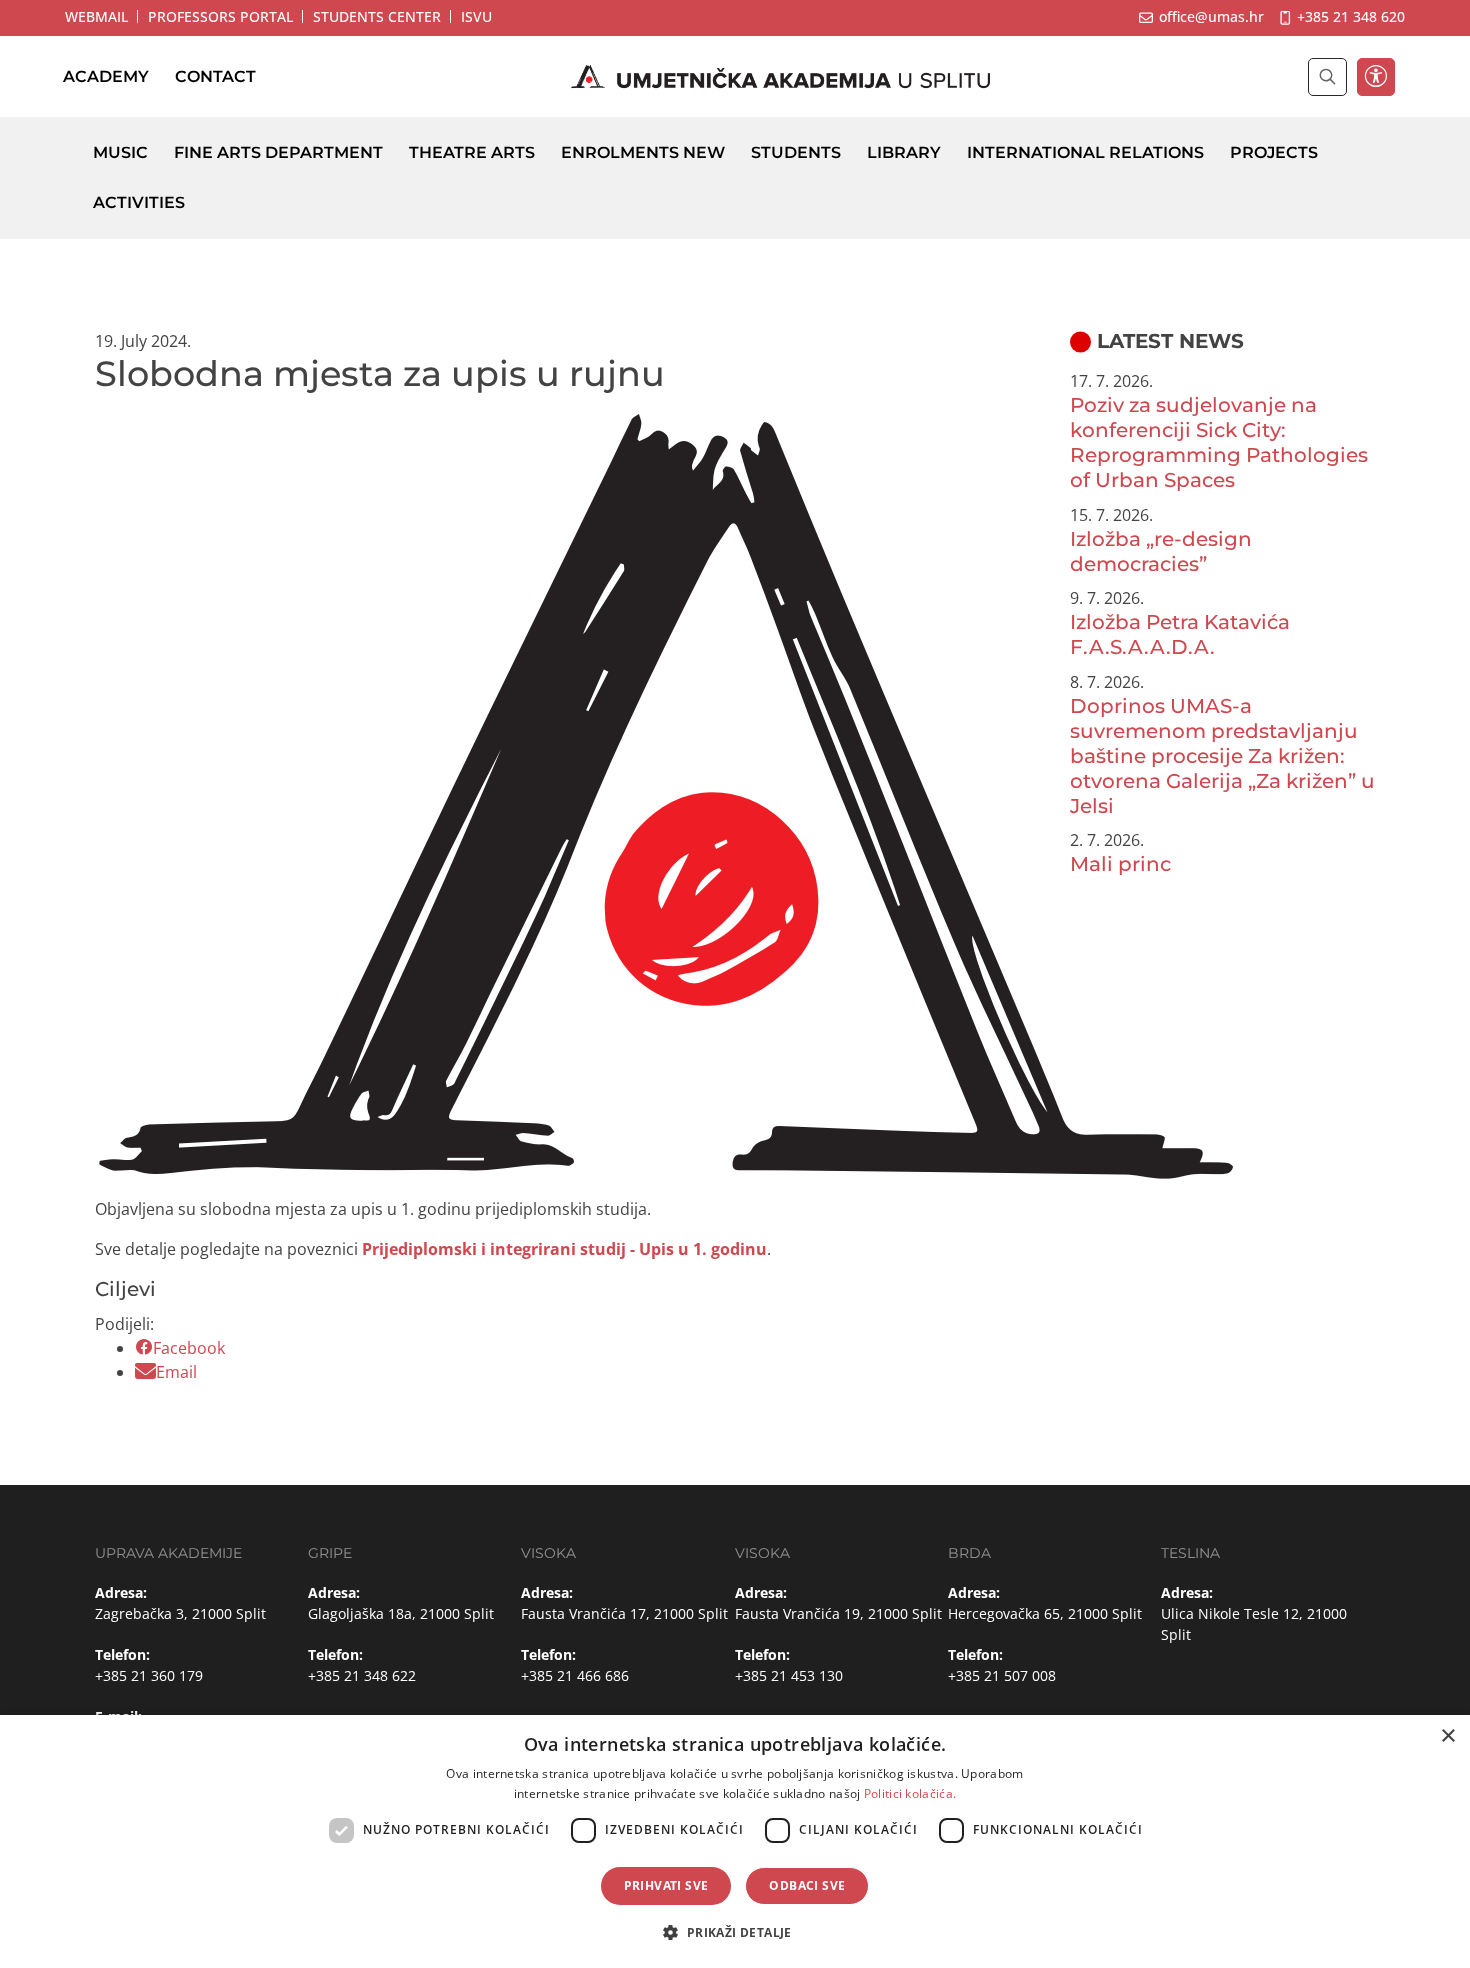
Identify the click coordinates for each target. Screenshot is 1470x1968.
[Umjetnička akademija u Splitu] (781, 77)
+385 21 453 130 (789, 1675)
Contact (215, 76)
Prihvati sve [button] (666, 1885)
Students (796, 152)
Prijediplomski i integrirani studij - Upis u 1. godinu (564, 1249)
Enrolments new (643, 152)
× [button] (1447, 1736)
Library (904, 152)
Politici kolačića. (910, 1793)
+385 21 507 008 (1002, 1675)
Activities (139, 202)
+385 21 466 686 (575, 1675)
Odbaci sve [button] (807, 1885)
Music (120, 152)
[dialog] (735, 1841)
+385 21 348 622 (362, 1675)
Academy (106, 76)
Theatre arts (472, 152)
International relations (1085, 152)
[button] (734, 1932)
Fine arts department (278, 152)
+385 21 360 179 (149, 1675)
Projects (1274, 152)
